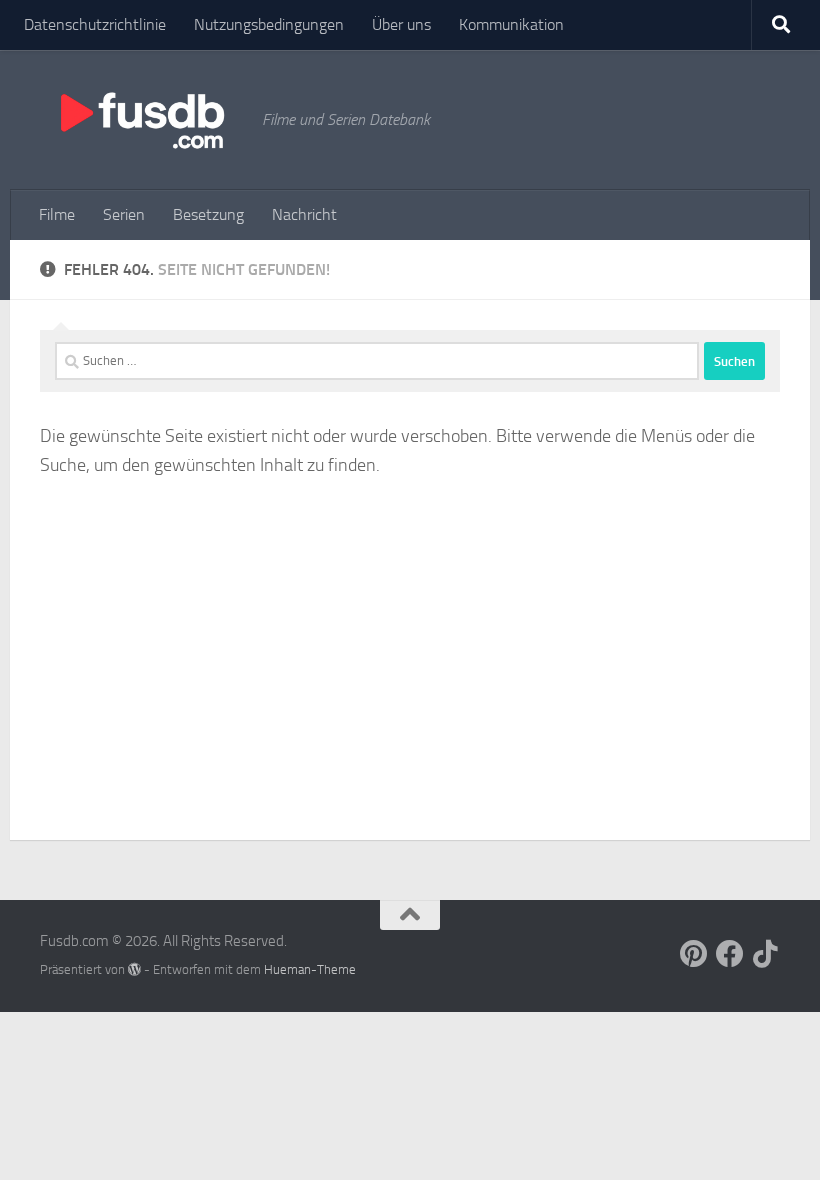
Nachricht (304, 214)
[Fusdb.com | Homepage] (141, 120)
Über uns (401, 24)
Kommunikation (511, 24)
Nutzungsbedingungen (269, 24)
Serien (124, 214)
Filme (57, 214)
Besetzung (208, 214)
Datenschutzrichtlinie (95, 24)
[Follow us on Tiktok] (766, 954)
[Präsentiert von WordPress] (134, 969)
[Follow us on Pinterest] (694, 954)
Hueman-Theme (310, 969)
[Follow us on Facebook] (730, 954)
